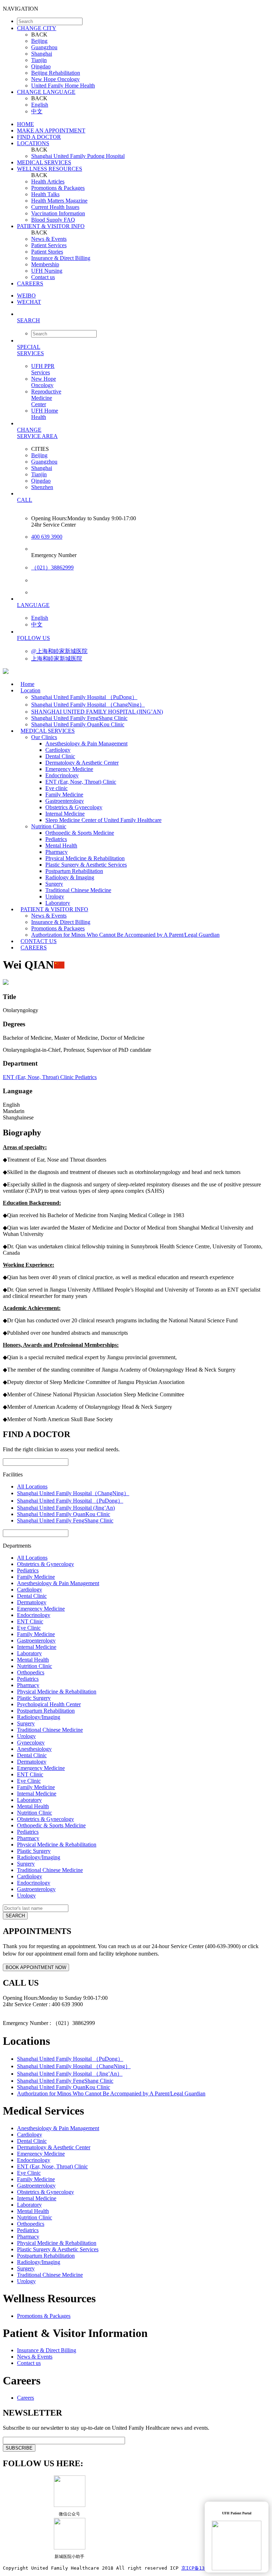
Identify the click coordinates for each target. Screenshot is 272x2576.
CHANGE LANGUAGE (46, 92)
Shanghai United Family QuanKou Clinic (64, 1514)
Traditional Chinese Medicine (78, 890)
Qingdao (41, 66)
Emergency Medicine (69, 769)
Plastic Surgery (34, 1698)
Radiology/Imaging (39, 1717)
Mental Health (61, 846)
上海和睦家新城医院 (57, 659)
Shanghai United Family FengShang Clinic (79, 718)
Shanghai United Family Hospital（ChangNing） (73, 1493)
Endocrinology (62, 775)
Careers (25, 2398)
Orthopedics (31, 1672)
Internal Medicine (65, 814)
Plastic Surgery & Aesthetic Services (86, 865)
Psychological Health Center (49, 1704)
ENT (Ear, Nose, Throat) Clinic (81, 782)
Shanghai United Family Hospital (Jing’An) (66, 1508)
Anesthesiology (34, 1749)
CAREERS (30, 283)
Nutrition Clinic (49, 826)
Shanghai (42, 54)
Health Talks (45, 194)
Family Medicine (64, 795)
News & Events (49, 239)
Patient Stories (47, 252)
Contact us (43, 277)
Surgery (54, 884)
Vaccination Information (58, 213)
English (40, 105)
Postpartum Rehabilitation (74, 871)
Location (30, 690)
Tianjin (39, 60)
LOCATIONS (33, 143)
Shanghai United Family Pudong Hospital (78, 156)
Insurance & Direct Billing (61, 258)
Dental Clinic (60, 756)
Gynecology (31, 1743)
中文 (37, 111)
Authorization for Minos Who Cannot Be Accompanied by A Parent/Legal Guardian (125, 935)
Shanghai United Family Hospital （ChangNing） (88, 705)
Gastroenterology (65, 801)
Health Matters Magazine (59, 201)
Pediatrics (56, 839)
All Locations (32, 1486)
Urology (55, 897)
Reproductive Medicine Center (46, 398)
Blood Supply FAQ (53, 220)
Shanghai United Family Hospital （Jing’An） (70, 2074)
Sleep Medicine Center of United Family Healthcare (103, 820)
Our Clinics (44, 737)
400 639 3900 (47, 537)
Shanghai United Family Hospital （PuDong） (84, 697)
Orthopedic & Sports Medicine (80, 833)
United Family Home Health (63, 86)
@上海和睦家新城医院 (59, 651)
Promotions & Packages (58, 188)
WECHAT (29, 302)
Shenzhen (42, 487)
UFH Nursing (47, 271)
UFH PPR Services (43, 369)
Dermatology (32, 1602)
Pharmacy (56, 852)
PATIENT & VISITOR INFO (51, 226)
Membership (45, 264)
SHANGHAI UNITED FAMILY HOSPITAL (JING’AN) (97, 712)
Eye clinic (56, 788)
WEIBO (26, 296)
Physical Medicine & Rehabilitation (85, 858)
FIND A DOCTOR (39, 137)
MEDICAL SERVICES (44, 162)
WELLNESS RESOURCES (50, 169)
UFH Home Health (45, 414)
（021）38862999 (52, 568)
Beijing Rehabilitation (56, 73)
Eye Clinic (29, 1628)
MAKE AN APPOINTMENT (51, 130)
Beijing (39, 41)
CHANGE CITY (37, 28)
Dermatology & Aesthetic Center (82, 763)
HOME (25, 124)
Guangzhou (44, 47)
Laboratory (29, 1653)
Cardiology (58, 750)
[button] (143, 320)
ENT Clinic (30, 1621)
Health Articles (48, 181)
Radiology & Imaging (70, 877)
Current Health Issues (55, 207)
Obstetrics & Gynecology (74, 807)
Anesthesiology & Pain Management (86, 744)
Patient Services (49, 245)
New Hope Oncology (55, 79)
